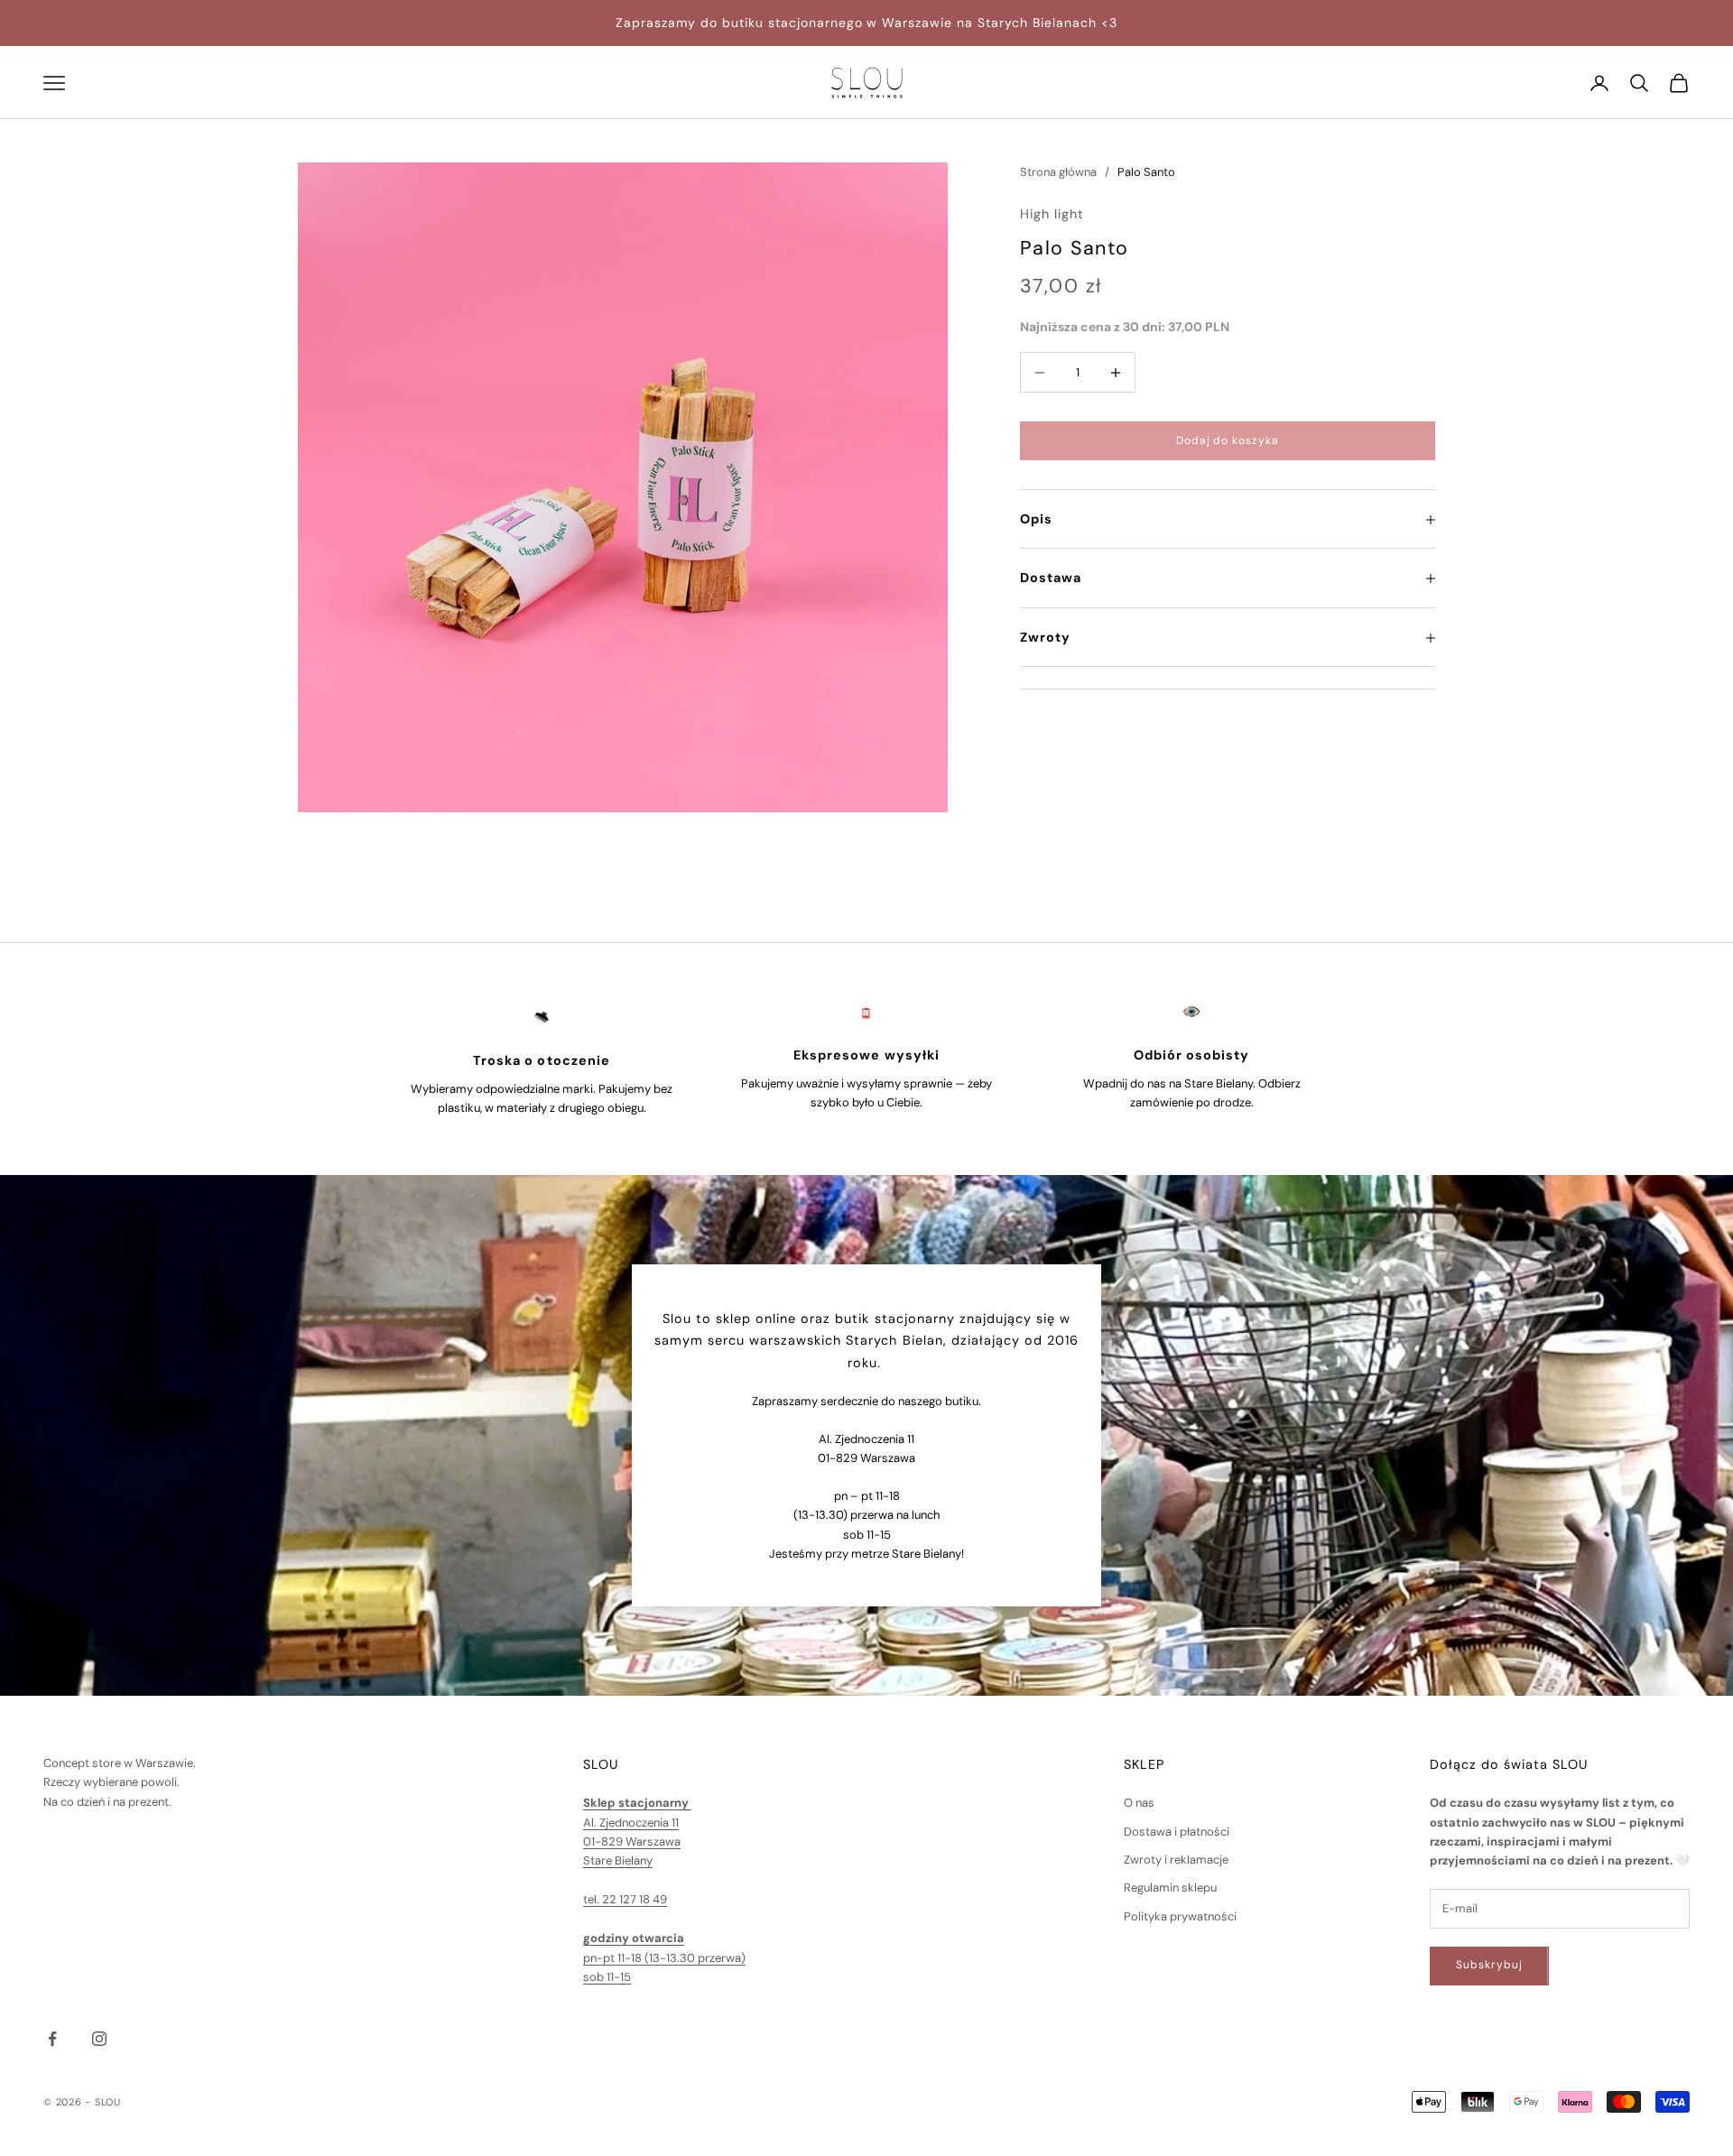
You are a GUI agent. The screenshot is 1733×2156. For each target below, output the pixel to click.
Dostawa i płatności (1177, 1832)
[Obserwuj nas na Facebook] (52, 2039)
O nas (1139, 1803)
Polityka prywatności (1180, 1916)
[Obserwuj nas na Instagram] (99, 2039)
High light (1052, 215)
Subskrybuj (1489, 1965)
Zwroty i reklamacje (1176, 1860)
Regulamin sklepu (1170, 1888)
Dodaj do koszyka (1228, 440)
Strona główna (1058, 172)
